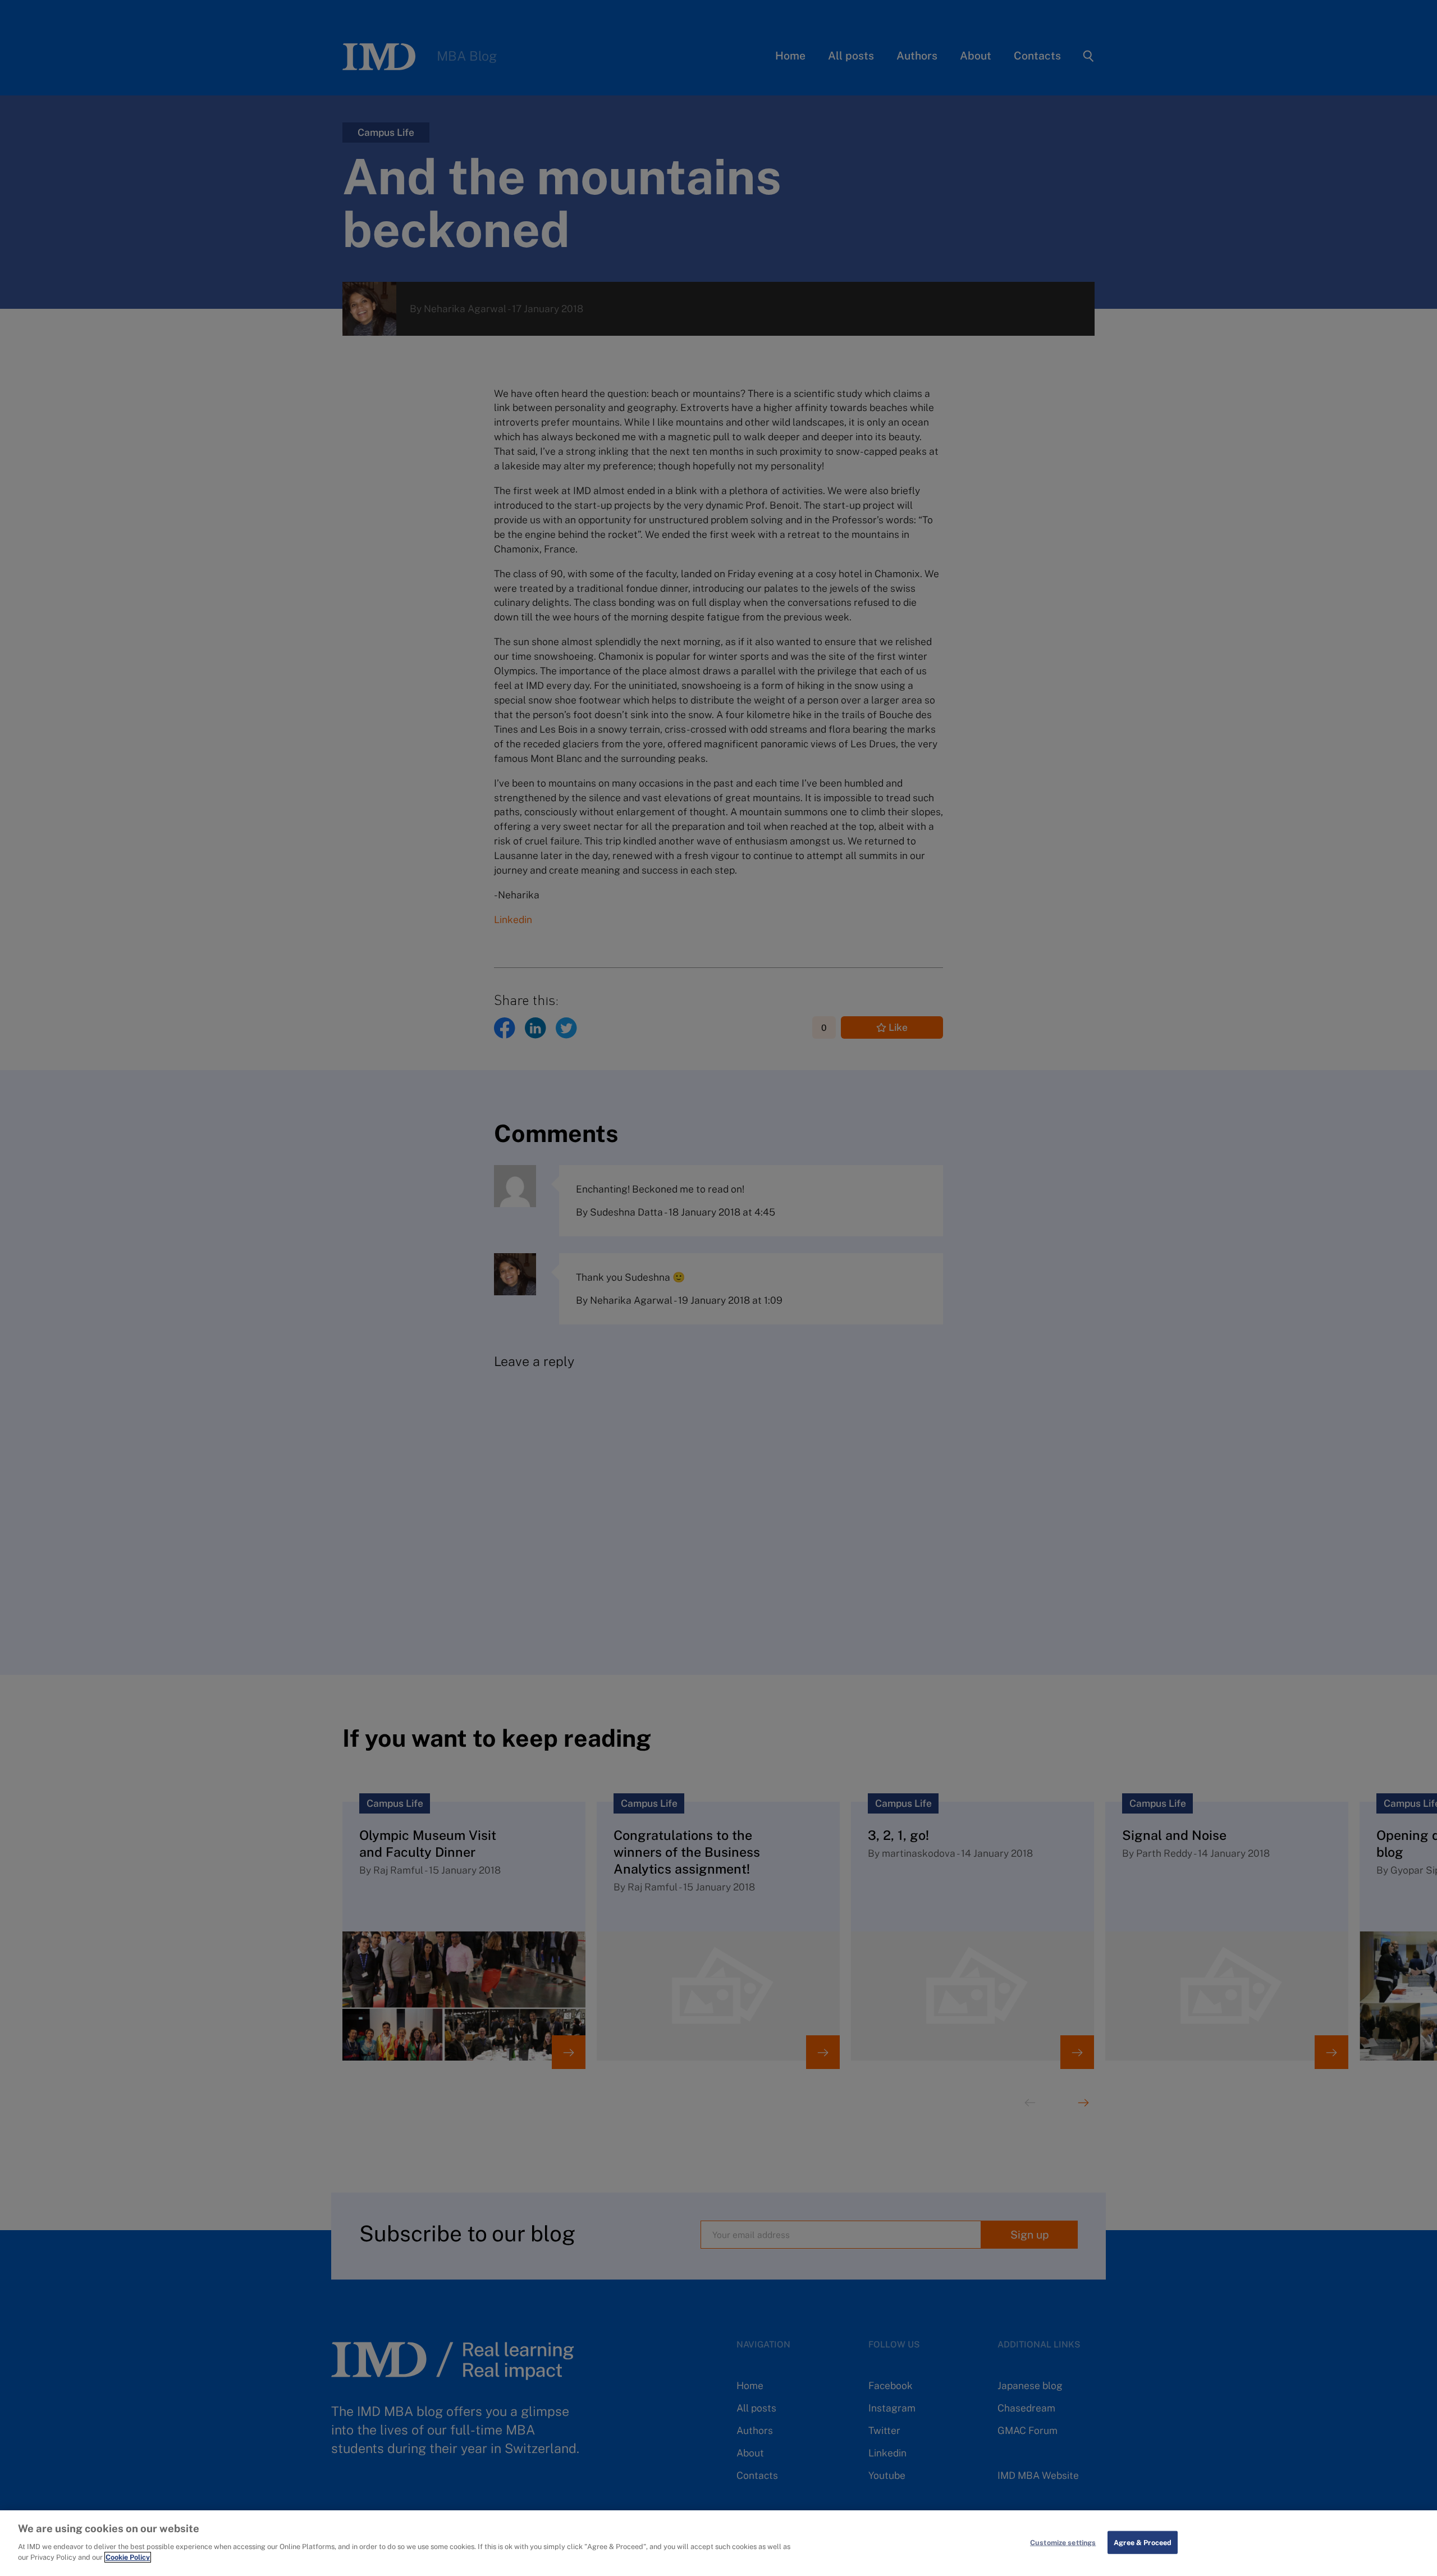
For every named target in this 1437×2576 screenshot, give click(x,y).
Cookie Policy (128, 2557)
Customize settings (1063, 2542)
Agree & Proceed (1143, 2542)
